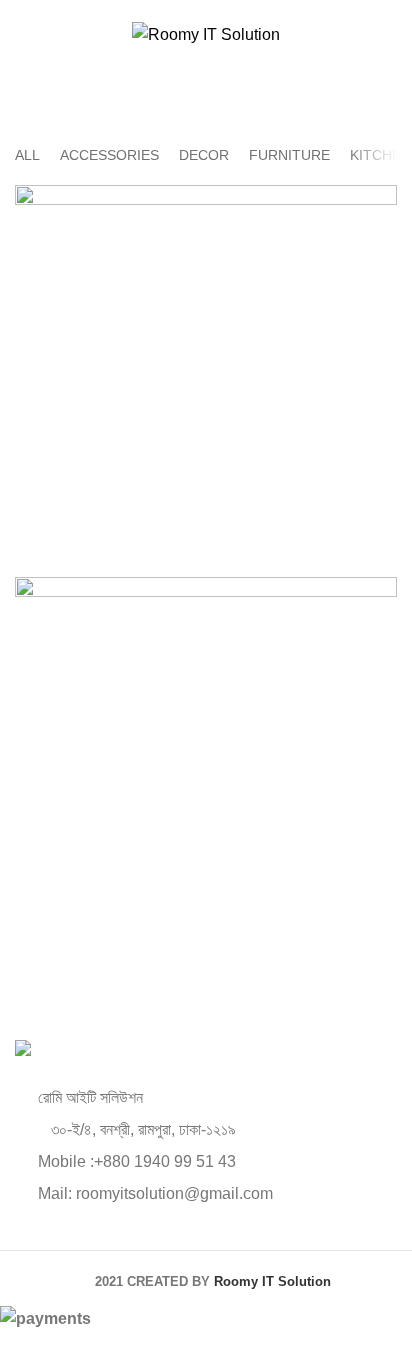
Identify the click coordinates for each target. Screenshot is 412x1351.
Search (370, 75)
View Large (382, 200)
